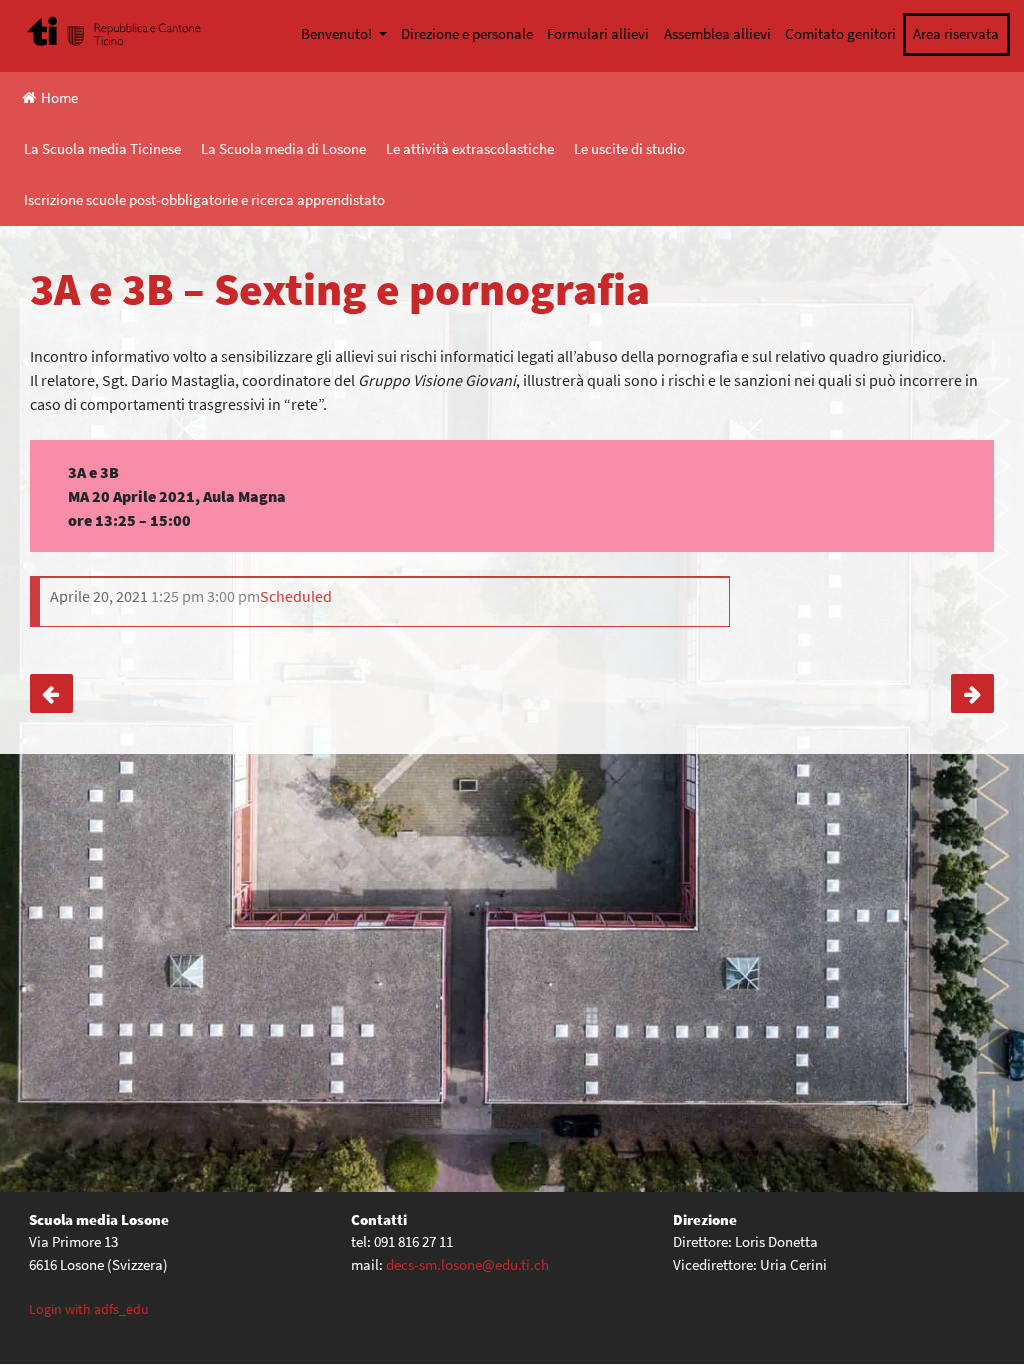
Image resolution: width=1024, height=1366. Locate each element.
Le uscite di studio (629, 148)
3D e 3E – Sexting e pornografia (51, 693)
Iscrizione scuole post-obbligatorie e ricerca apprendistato (204, 199)
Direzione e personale (467, 33)
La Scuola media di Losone (283, 148)
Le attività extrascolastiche (470, 148)
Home (59, 97)
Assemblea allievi (717, 33)
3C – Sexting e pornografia (972, 693)
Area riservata (956, 33)
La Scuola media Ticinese (102, 148)
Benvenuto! (338, 33)
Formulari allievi (598, 33)
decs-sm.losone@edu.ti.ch (467, 1264)
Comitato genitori (840, 33)
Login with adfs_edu (89, 1309)
